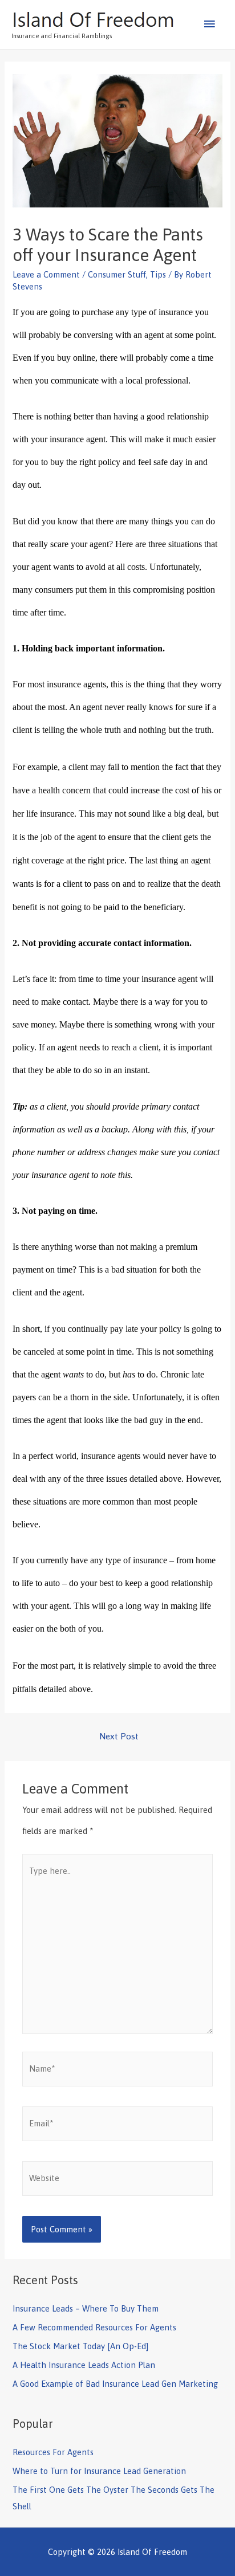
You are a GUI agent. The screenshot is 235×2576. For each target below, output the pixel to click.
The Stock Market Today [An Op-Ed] (80, 2346)
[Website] (117, 2180)
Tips (158, 274)
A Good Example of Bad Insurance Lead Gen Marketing (115, 2384)
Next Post (119, 1736)
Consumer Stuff (117, 274)
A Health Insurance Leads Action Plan (84, 2365)
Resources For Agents (53, 2452)
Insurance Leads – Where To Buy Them (86, 2308)
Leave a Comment (46, 274)
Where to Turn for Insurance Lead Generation (99, 2471)
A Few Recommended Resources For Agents (94, 2327)
